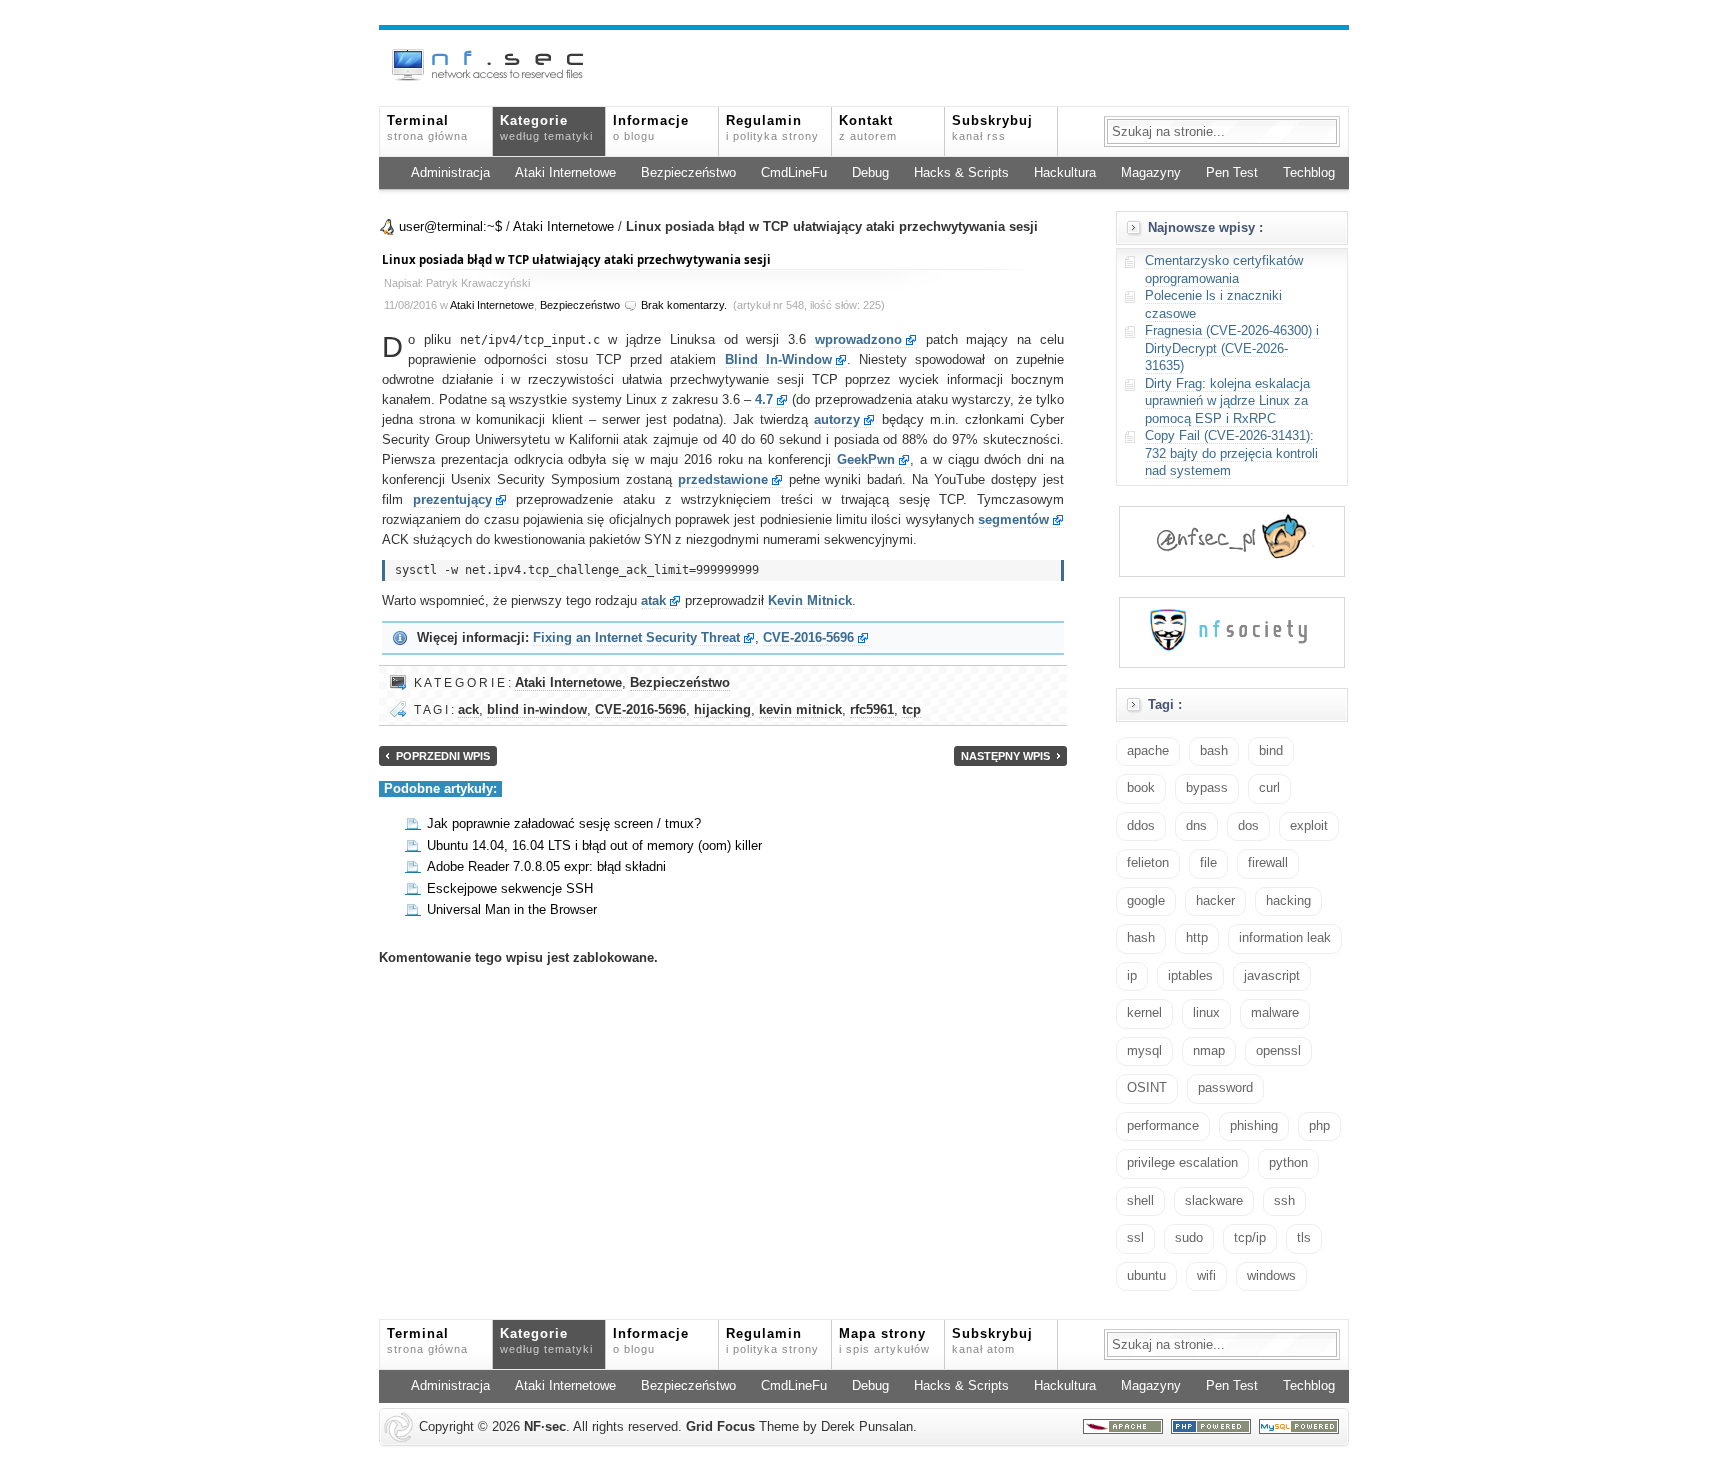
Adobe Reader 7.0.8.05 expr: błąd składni (546, 867)
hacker (1215, 901)
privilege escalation (1182, 1163)
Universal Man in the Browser (512, 910)
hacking (1288, 901)
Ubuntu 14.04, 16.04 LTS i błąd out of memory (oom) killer (594, 846)
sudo (1189, 1238)
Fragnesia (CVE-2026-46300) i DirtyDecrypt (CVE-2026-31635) (1232, 348)
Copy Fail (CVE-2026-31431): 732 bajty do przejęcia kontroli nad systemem (1231, 453)
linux (1206, 1013)
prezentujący (452, 500)
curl (1269, 788)
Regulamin (772, 128)
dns (1196, 826)
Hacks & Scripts (961, 173)
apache (1148, 751)
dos (1248, 826)
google (1146, 901)
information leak (1285, 938)
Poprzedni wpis (443, 756)
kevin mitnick (800, 710)
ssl (1135, 1238)
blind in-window (537, 710)
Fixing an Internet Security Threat (636, 638)
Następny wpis (1005, 756)
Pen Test (1232, 173)
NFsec (545, 1427)
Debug (870, 173)
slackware (1214, 1201)
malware (1275, 1013)
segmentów (1013, 520)
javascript (1272, 976)
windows (1271, 1276)
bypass (1207, 788)
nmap (1209, 1051)
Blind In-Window (778, 360)
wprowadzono (858, 340)
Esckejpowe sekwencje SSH (510, 889)
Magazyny (1151, 173)
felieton (1148, 863)
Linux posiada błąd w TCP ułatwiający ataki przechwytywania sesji (576, 259)
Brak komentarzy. (684, 305)
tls (1304, 1238)
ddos (1141, 826)
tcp (911, 710)
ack (468, 710)
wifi (1206, 1276)
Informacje (651, 128)
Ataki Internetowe (565, 173)
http (1197, 938)
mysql (1144, 1051)
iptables (1190, 976)
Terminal (427, 128)
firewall (1268, 863)
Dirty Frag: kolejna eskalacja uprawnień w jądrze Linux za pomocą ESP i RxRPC (1227, 401)
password (1225, 1088)
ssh (1284, 1201)
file (1208, 863)
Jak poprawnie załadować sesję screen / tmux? (564, 824)
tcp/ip (1250, 1238)
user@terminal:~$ (450, 227)
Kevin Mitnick (810, 601)
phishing (1254, 1126)
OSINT (1147, 1088)
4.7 (764, 400)
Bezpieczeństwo (688, 173)
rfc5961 (872, 710)
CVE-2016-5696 (808, 638)
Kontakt (868, 128)
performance (1163, 1126)
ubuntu (1146, 1276)
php (1319, 1126)
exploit (1309, 826)
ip (1132, 976)
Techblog (1309, 173)
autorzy (837, 420)
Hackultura (1065, 173)
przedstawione (723, 480)
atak (653, 601)
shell (1140, 1201)
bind (1271, 751)
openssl (1278, 1051)
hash (1141, 938)
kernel (1144, 1013)
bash (1214, 751)
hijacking (722, 710)
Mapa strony (884, 1341)
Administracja (450, 173)
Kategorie (546, 128)
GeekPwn (866, 460)
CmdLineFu (794, 173)
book (1141, 788)
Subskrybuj (992, 128)
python (1288, 1163)
